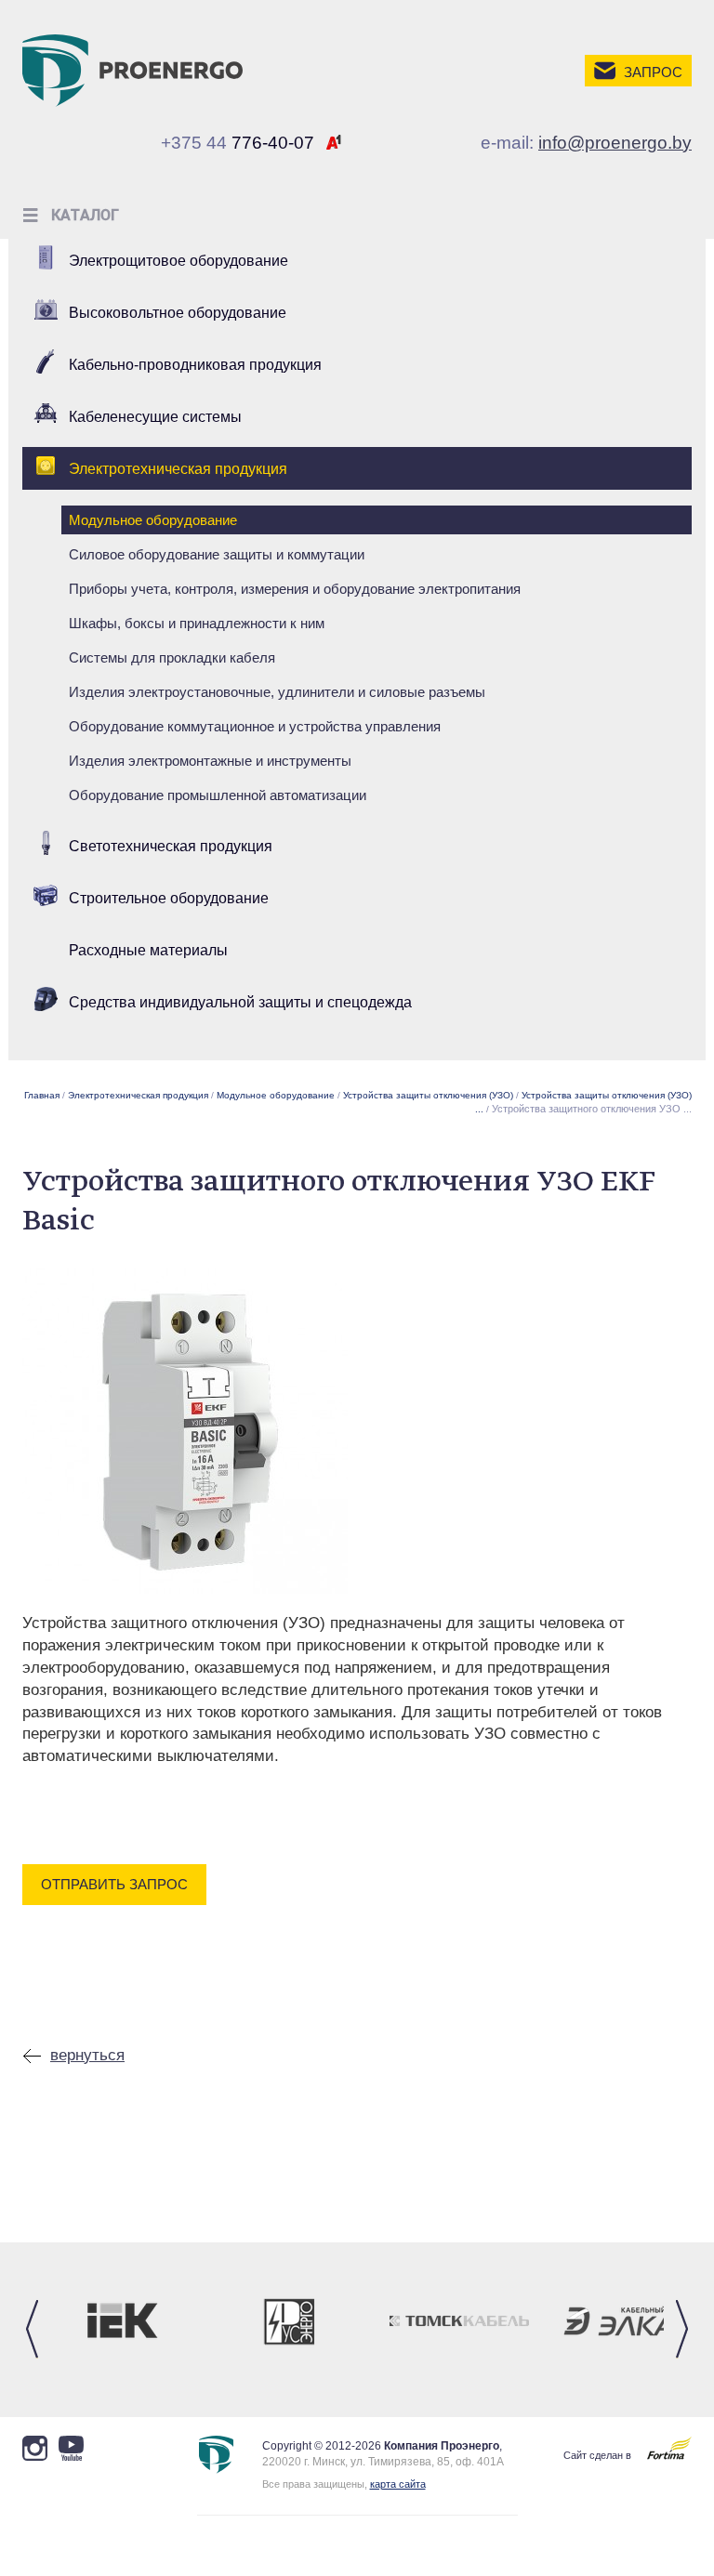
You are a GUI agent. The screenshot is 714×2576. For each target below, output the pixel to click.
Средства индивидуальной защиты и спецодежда (240, 1002)
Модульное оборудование (153, 520)
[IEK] (120, 2321)
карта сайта (398, 2484)
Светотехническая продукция (171, 846)
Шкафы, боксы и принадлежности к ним (197, 623)
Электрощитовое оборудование (178, 261)
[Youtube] (35, 2448)
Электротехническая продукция (178, 469)
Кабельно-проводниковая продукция (195, 365)
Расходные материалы (148, 950)
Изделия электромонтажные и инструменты (210, 761)
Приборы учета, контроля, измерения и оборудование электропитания (295, 589)
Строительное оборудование (169, 898)
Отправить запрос (114, 1884)
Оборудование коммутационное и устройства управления (255, 726)
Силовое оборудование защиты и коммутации (217, 554)
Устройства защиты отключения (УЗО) (428, 1095)
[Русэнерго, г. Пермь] (290, 2321)
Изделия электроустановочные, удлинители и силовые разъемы (277, 692)
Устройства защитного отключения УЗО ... (592, 1109)
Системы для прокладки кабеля (172, 657)
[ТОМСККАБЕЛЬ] (459, 2321)
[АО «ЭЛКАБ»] (629, 2321)
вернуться (87, 2055)
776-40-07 (238, 143)
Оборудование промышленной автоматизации (218, 795)
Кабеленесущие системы (155, 417)
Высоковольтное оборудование (178, 313)
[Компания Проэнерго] (132, 70)
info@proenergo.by (615, 143)
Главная (42, 1095)
